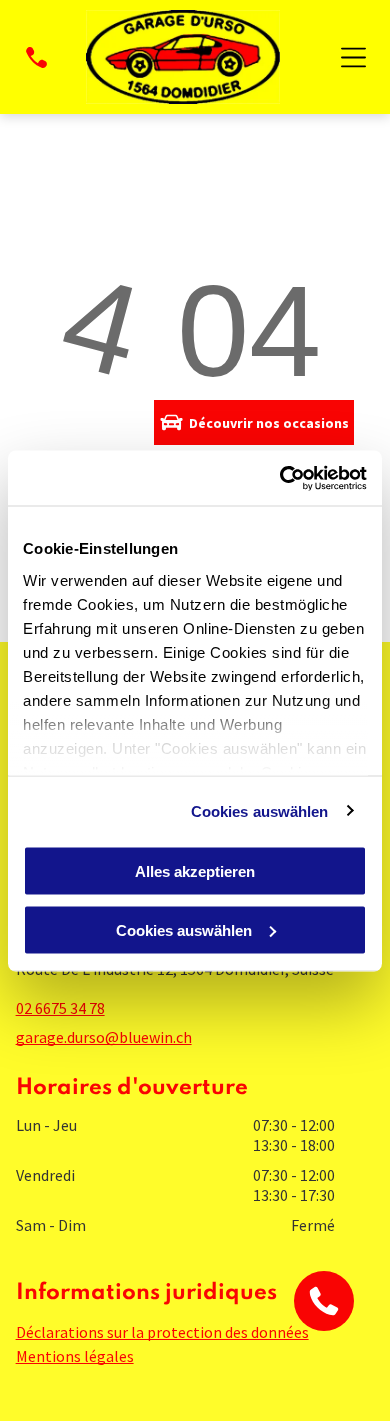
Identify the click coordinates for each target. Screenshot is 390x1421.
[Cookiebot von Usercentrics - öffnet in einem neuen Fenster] (280, 478)
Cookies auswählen (260, 810)
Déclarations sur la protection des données (162, 1332)
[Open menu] (353, 57)
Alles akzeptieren (195, 871)
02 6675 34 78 (60, 1008)
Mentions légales (75, 1356)
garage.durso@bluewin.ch (104, 1037)
